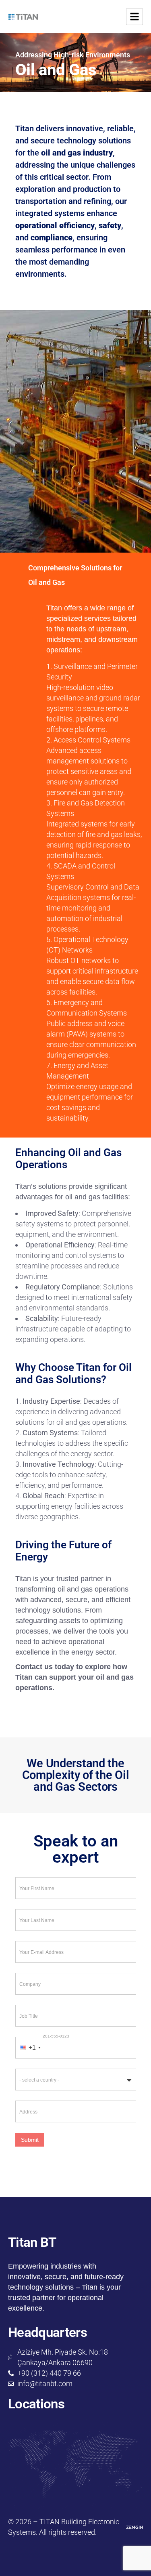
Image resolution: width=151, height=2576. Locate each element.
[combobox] (30, 2048)
